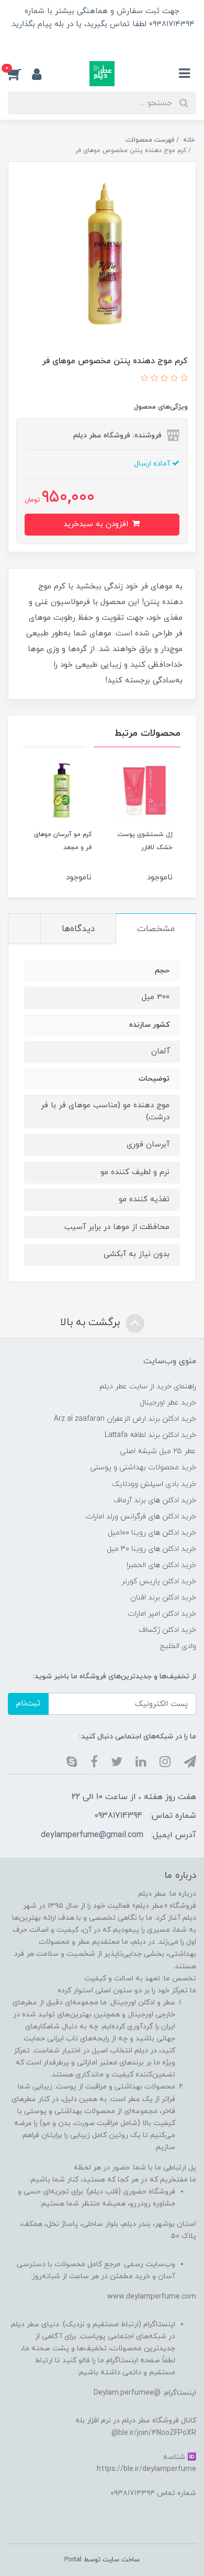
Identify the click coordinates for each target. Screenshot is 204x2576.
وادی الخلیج (178, 1646)
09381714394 (118, 1816)
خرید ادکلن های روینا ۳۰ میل (151, 1549)
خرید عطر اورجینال (168, 1403)
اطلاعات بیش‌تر (102, 42)
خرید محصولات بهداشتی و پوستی (143, 1467)
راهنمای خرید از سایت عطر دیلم (148, 1386)
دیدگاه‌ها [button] (78, 929)
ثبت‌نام (28, 1704)
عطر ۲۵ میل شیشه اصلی (158, 1451)
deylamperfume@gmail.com (92, 1835)
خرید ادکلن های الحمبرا (161, 1565)
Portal (73, 2560)
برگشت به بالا (92, 1322)
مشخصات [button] (156, 929)
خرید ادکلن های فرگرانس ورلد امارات (141, 1517)
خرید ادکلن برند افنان (163, 1598)
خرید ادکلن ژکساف (167, 1630)
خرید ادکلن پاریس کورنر (159, 1581)
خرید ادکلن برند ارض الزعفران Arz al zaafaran (125, 1419)
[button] (20, 74)
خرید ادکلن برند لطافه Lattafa (150, 1435)
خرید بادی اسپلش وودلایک (154, 1484)
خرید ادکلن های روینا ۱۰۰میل (152, 1533)
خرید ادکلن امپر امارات (162, 1614)
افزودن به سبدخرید (97, 524)
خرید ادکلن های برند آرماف (155, 1500)
